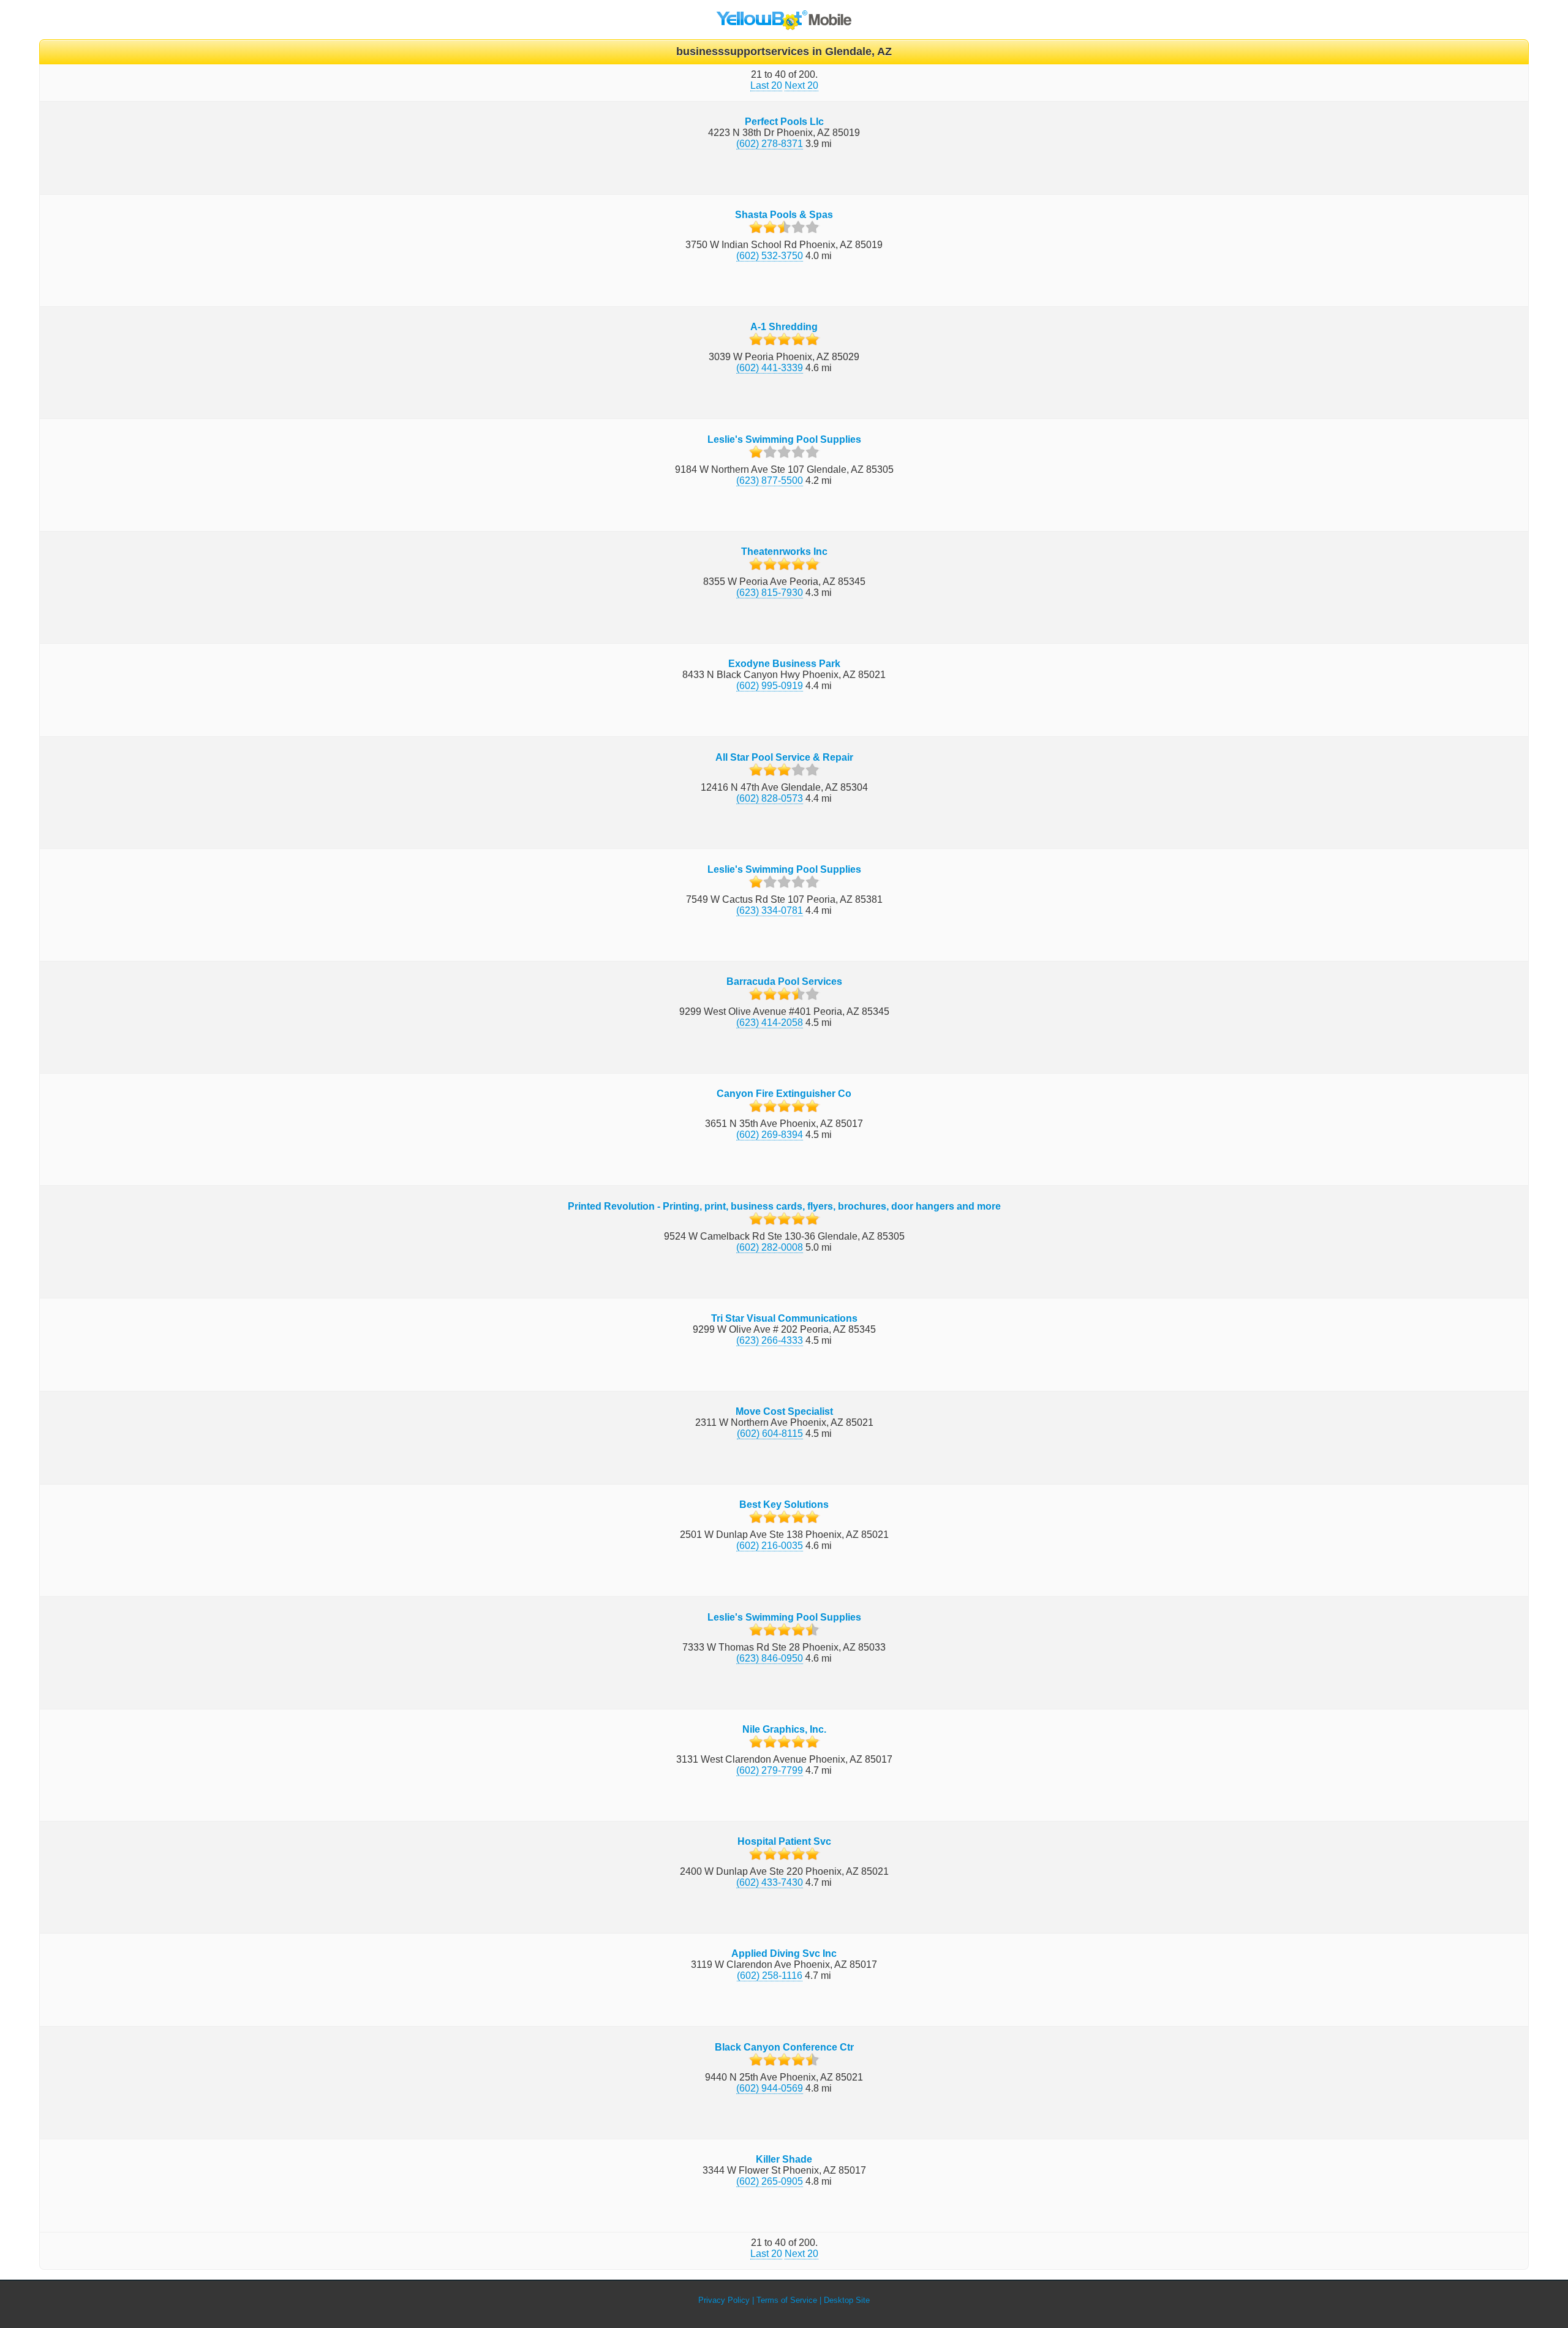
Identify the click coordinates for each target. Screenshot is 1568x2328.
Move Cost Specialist (784, 1411)
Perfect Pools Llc (784, 122)
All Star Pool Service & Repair (784, 757)
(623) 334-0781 (770, 910)
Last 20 (766, 85)
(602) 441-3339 (770, 368)
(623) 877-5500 (770, 480)
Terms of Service (787, 2300)
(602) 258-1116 (770, 1976)
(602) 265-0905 (770, 2181)
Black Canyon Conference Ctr (784, 2047)
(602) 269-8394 (770, 1135)
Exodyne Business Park (784, 664)
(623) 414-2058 (770, 1023)
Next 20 (801, 85)
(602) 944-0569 (770, 2088)
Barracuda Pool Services (784, 981)
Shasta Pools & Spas (784, 215)
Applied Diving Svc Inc (784, 1953)
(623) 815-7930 (770, 593)
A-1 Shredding (784, 327)
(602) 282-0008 (770, 1247)
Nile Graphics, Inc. (784, 1729)
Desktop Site (847, 2300)
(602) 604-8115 (770, 1433)
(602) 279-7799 (770, 1770)
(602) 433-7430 (770, 1882)
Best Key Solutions (784, 1505)
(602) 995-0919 (770, 686)
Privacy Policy (724, 2300)
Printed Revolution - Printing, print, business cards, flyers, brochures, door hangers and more (784, 1206)
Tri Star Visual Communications (784, 1318)
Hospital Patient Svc (784, 1841)
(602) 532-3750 (770, 256)
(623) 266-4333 (770, 1340)
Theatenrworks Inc (784, 552)
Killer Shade (784, 2159)
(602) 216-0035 (770, 1546)
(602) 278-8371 (770, 144)
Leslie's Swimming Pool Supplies (784, 439)
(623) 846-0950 (770, 1658)
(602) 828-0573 (770, 798)
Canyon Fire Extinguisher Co (784, 1094)
